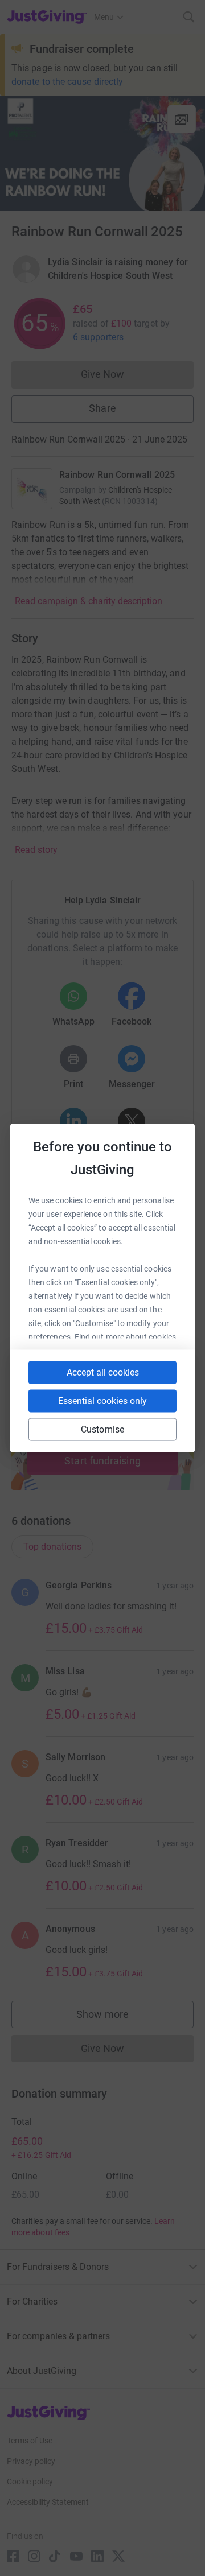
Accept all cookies (103, 1372)
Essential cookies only (102, 1401)
